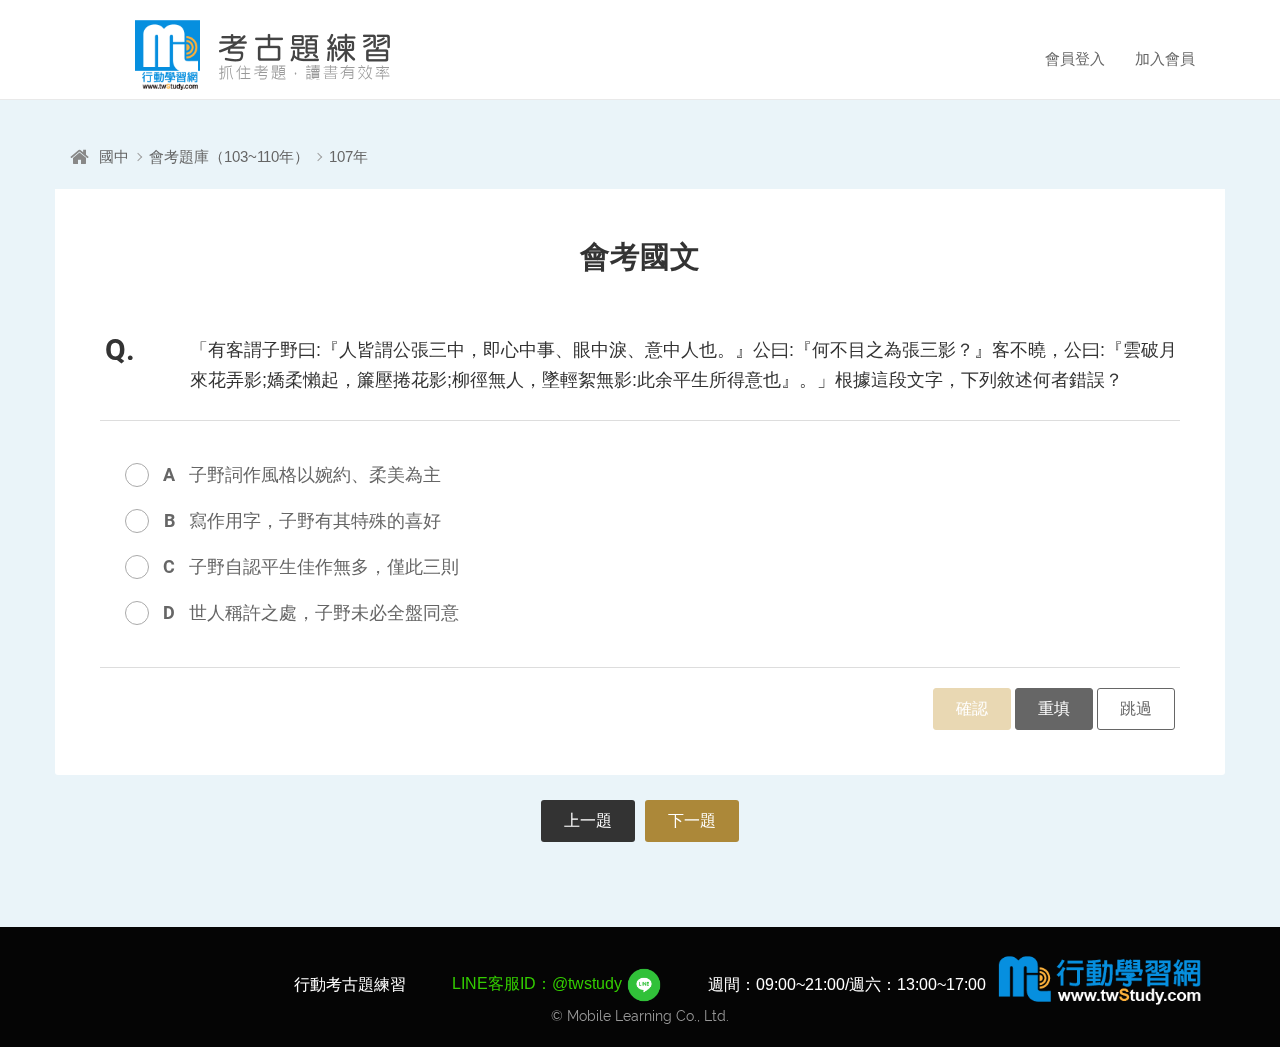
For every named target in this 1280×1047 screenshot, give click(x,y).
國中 (114, 156)
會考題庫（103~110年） (229, 156)
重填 (1054, 708)
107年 (348, 156)
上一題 (588, 820)
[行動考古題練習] (235, 55)
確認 (972, 708)
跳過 (1136, 708)
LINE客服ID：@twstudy (539, 983)
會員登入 (1075, 58)
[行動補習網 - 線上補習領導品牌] (1100, 979)
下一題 (692, 820)
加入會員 (1165, 58)
